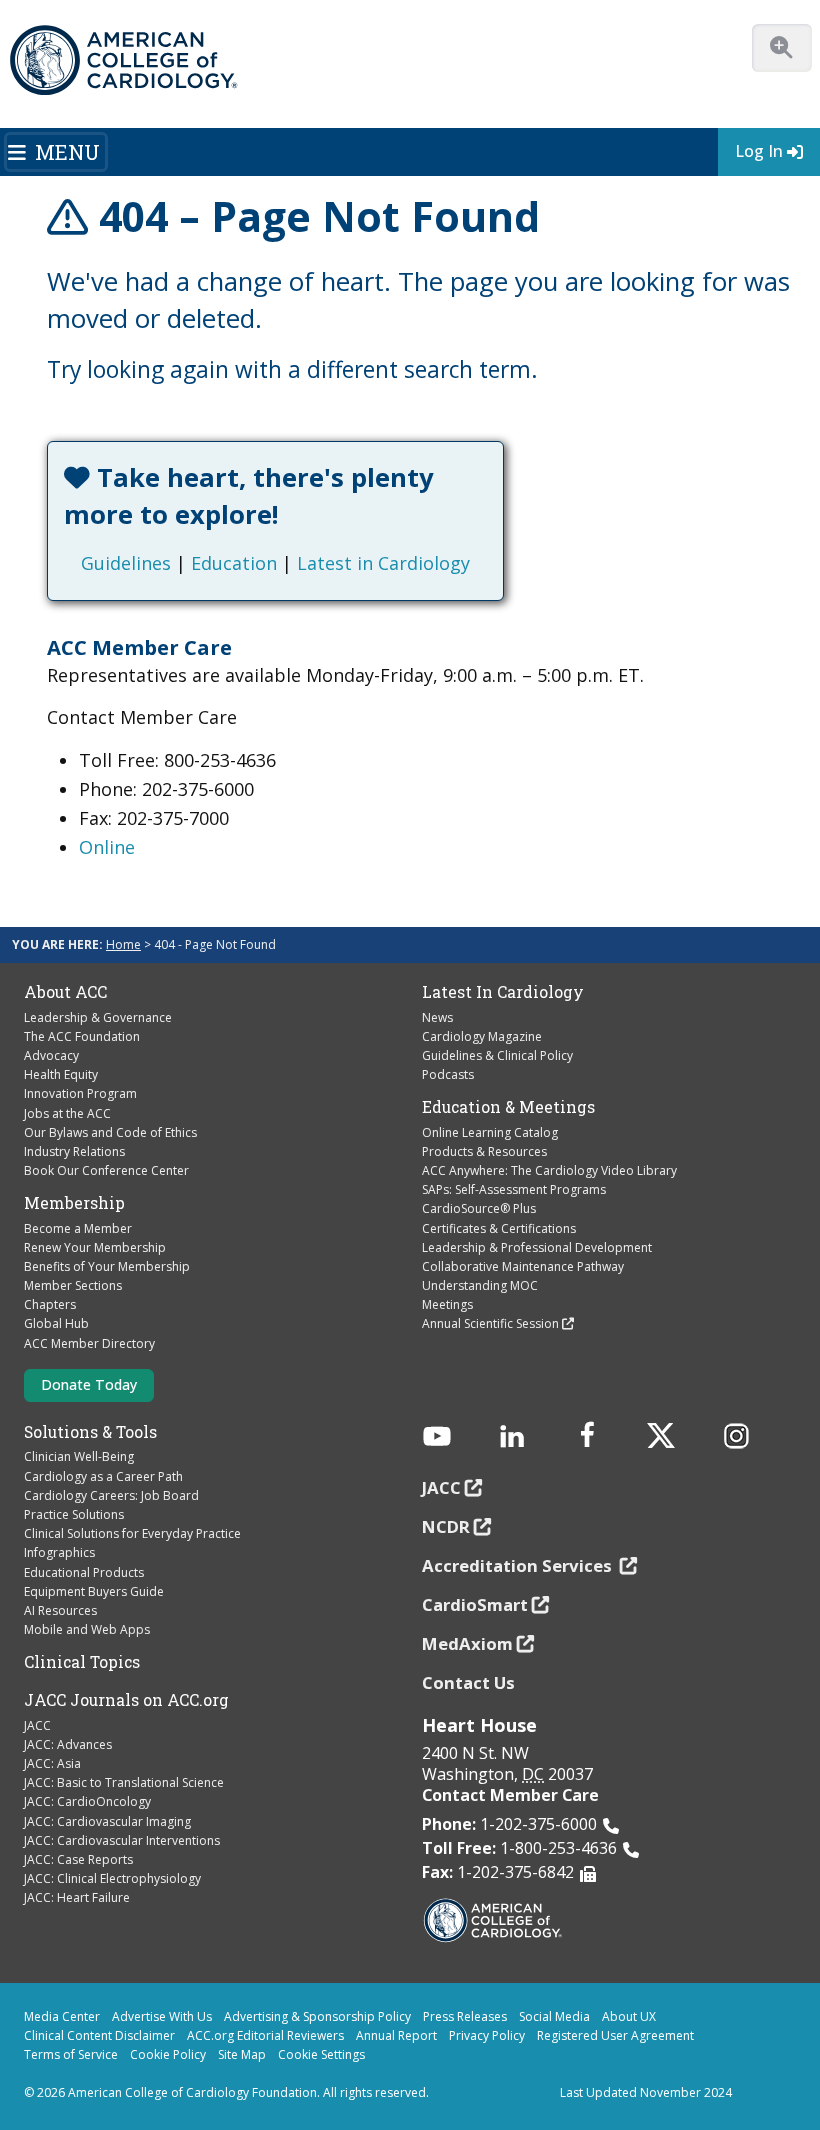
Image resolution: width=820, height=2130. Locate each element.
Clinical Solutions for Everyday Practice (132, 1533)
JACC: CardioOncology (87, 1801)
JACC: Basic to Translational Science (124, 1782)
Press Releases (465, 2016)
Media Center (62, 2016)
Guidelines (126, 563)
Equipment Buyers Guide (94, 1591)
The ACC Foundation (82, 1036)
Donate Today (89, 1384)
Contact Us (468, 1682)
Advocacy (51, 1055)
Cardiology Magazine (482, 1036)
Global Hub (56, 1323)
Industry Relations (74, 1151)
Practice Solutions (74, 1514)
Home (123, 944)
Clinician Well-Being (79, 1456)
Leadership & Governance (98, 1017)
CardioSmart (475, 1604)
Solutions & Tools (90, 1432)
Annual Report (396, 2035)
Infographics (59, 1552)
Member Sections (73, 1285)
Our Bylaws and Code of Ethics (110, 1132)
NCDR (446, 1526)
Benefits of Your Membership (107, 1266)
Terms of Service (71, 2054)
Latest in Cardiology (383, 563)
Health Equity (61, 1074)
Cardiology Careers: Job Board (111, 1495)
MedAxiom (467, 1643)
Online (107, 847)
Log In (759, 151)
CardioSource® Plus (479, 1208)
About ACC (65, 992)
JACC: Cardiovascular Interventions (122, 1840)
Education (234, 563)
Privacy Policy (487, 2035)
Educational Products (84, 1572)
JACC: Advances (68, 1744)
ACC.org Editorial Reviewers (265, 2035)
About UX (629, 2016)
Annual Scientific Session (490, 1323)
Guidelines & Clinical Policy (497, 1055)
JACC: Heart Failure (77, 1897)
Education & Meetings (508, 1107)
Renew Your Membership (95, 1247)
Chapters (50, 1304)
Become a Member (78, 1228)
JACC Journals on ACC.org (126, 1700)
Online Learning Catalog (490, 1132)
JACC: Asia (52, 1763)
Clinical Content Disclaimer (99, 2035)
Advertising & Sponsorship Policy (317, 2016)
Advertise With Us (162, 2016)
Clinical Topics (82, 1662)
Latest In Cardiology (503, 992)
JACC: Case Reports (78, 1859)
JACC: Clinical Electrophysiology (112, 1878)
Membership (74, 1203)
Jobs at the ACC (67, 1113)
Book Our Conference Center (106, 1170)
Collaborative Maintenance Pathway (523, 1266)
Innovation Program (80, 1093)
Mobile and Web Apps (87, 1629)
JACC (37, 1725)
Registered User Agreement (615, 2035)
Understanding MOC (480, 1285)
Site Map (242, 2054)
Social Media (554, 2016)
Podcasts (448, 1074)
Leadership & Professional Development (537, 1247)
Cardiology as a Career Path (103, 1476)
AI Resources (60, 1610)
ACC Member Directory (89, 1343)
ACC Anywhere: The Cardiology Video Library (549, 1170)
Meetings (447, 1304)
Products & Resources (484, 1151)
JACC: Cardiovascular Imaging (107, 1821)
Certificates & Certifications (499, 1228)
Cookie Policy (168, 2054)
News (437, 1017)
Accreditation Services (519, 1565)
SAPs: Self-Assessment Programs (514, 1189)
